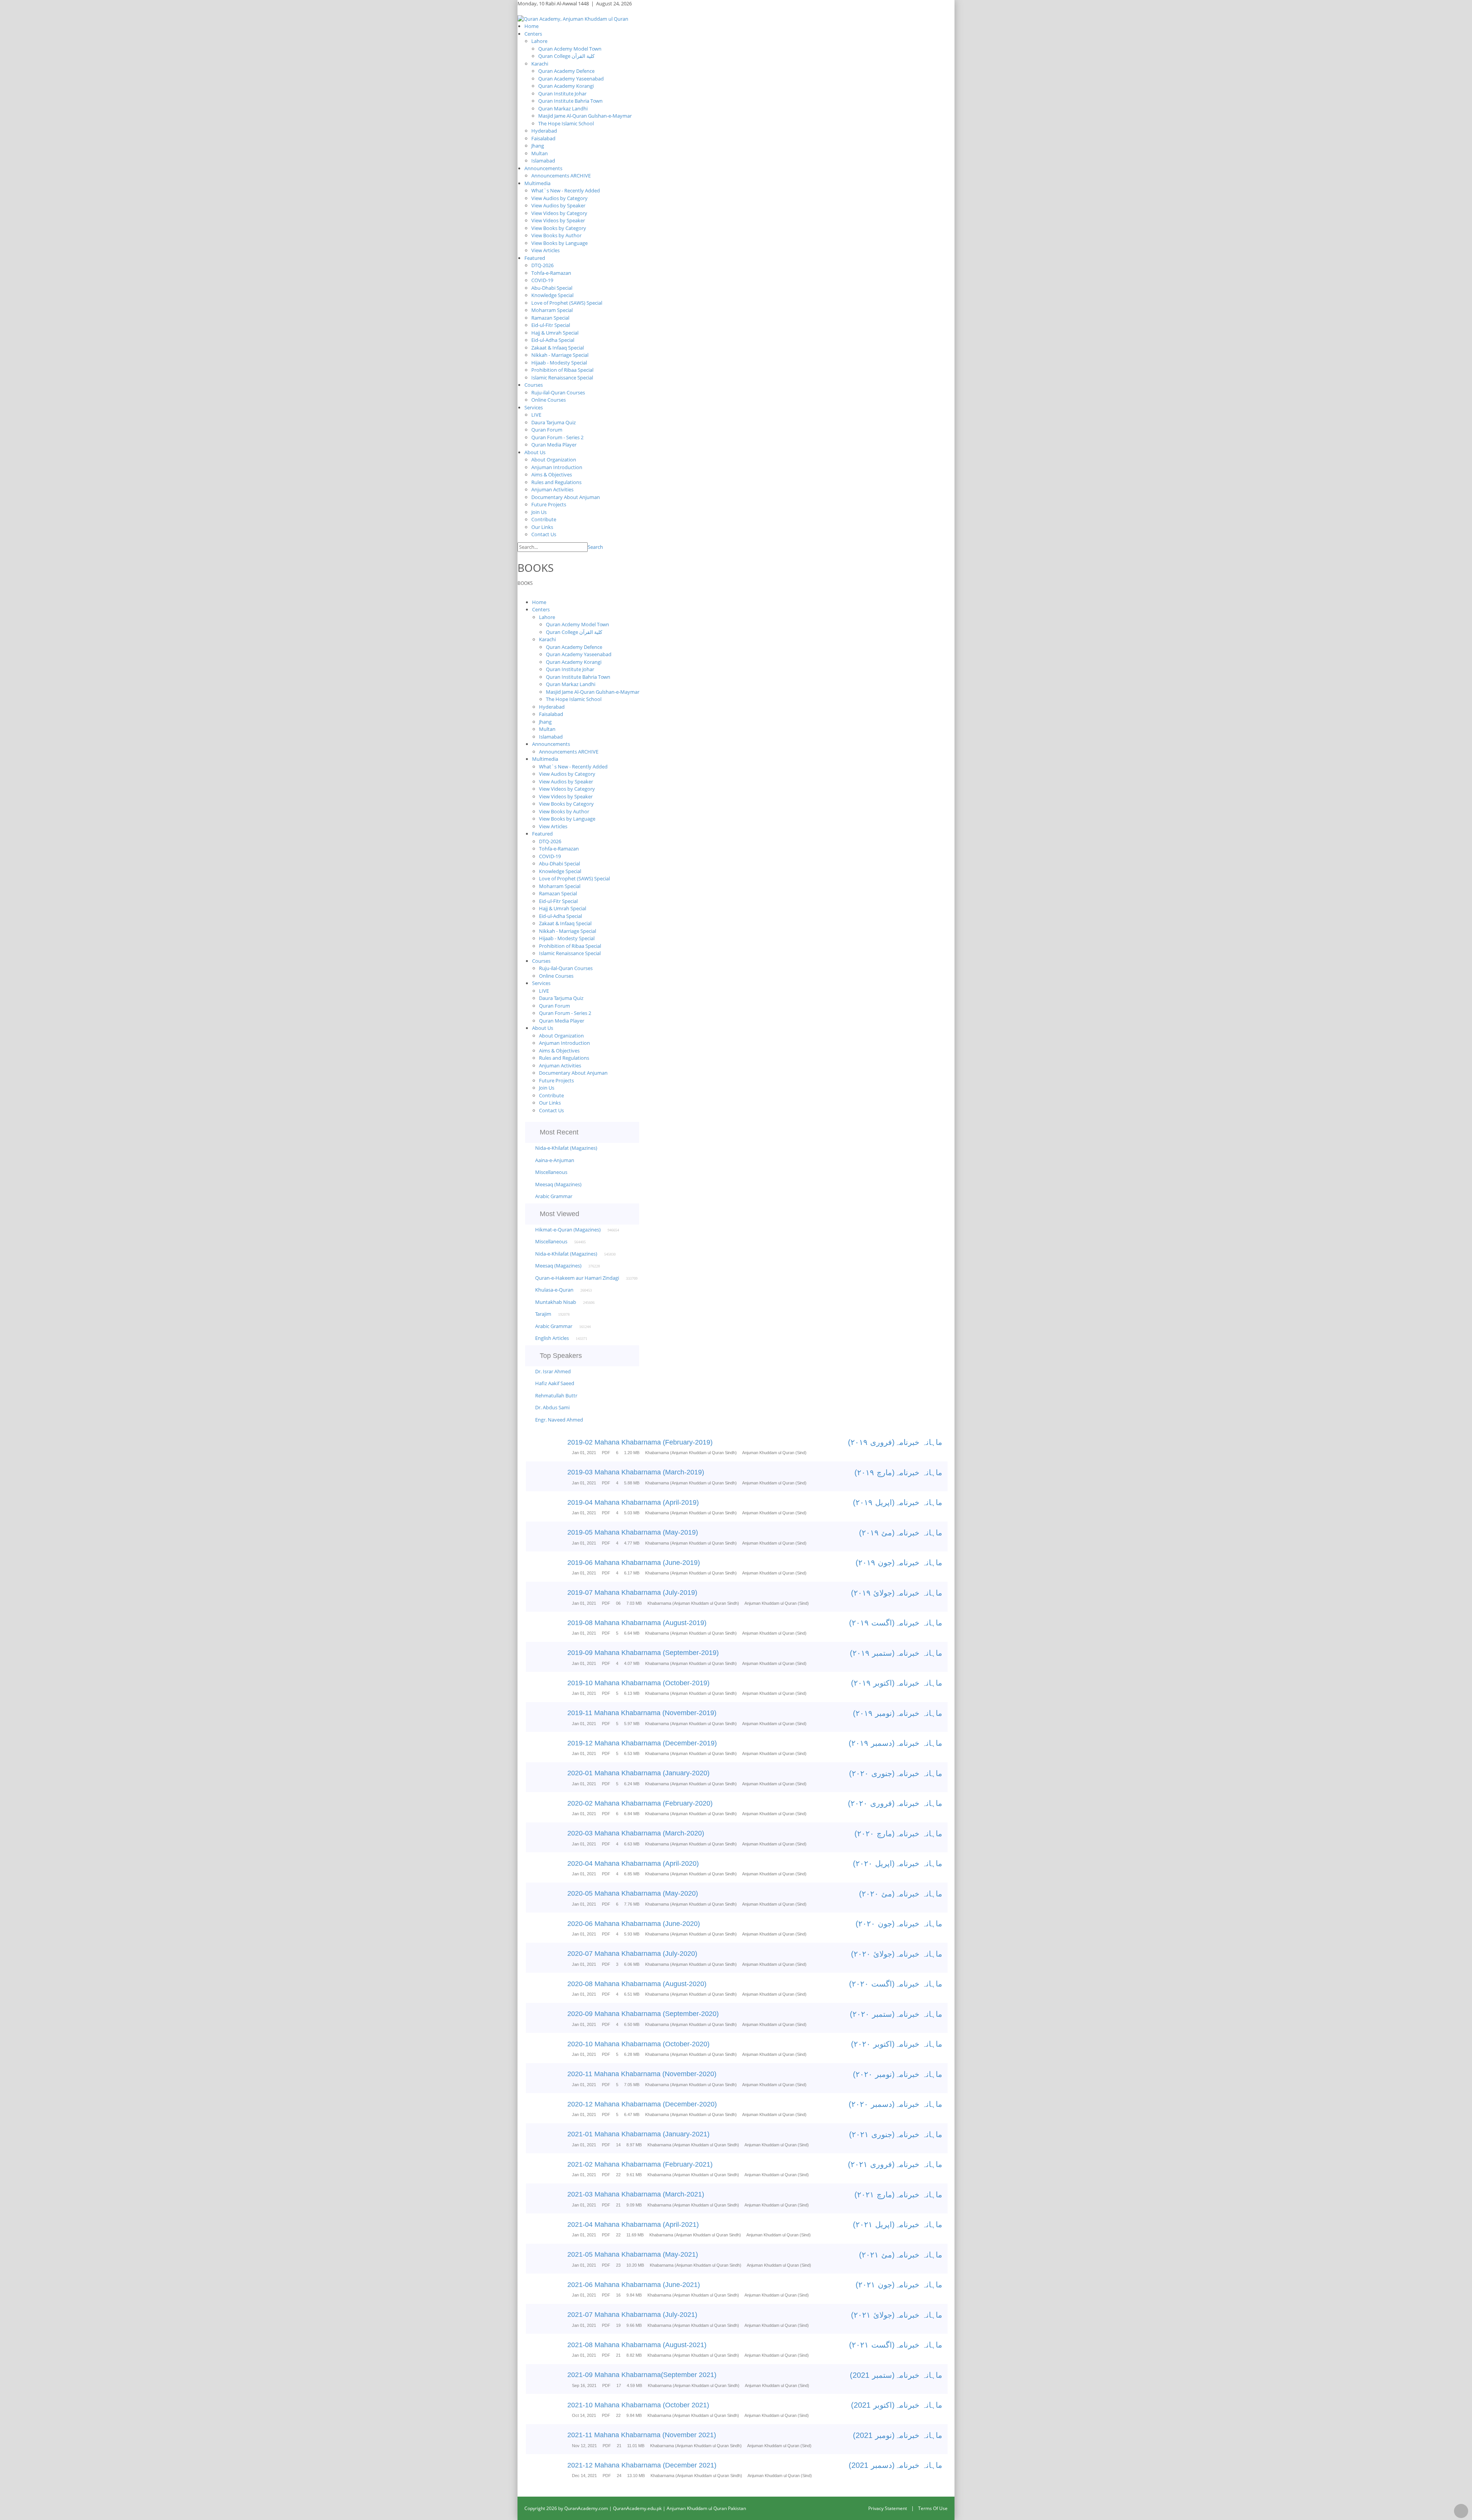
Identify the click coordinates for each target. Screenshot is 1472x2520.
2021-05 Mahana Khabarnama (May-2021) (633, 2254)
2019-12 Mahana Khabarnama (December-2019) (642, 1743)
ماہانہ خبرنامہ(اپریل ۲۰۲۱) (898, 2224)
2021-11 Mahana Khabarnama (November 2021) (642, 2435)
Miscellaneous (551, 1172)
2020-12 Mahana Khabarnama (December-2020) (642, 2104)
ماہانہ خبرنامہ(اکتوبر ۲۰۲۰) (897, 2044)
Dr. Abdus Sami (552, 1407)
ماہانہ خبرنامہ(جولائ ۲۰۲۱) (897, 2315)
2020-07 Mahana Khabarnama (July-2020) (632, 1954)
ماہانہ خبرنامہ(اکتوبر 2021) (897, 2405)
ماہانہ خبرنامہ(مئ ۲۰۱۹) (901, 1533)
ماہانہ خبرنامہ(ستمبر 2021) (896, 2375)
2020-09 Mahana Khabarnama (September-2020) (643, 2014)
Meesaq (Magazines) (558, 1184)
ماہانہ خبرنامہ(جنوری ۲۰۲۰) (896, 1773)
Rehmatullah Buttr (556, 1395)
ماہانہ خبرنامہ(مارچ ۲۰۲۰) (898, 1834)
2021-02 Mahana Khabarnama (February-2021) (640, 2164)
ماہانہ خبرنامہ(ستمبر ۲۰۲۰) (896, 2014)
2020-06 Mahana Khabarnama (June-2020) (634, 1924)
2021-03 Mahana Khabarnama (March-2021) (636, 2194)
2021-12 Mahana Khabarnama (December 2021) (642, 2465)
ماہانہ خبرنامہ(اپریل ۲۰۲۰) (898, 1863)
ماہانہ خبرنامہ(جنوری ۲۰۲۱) (896, 2134)
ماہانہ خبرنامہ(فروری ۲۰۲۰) (895, 1803)
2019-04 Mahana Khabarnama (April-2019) (633, 1502)
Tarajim (543, 1314)
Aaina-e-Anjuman (555, 1160)
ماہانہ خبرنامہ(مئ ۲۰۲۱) (901, 2255)
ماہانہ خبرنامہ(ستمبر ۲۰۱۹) (896, 1653)
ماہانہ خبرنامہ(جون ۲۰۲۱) (899, 2285)
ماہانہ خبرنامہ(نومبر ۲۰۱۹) (898, 1713)
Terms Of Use (933, 2508)
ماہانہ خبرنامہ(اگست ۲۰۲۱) (896, 2345)
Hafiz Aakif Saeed (555, 1383)
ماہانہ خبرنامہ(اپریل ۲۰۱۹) (898, 1502)
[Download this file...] (533, 1448)
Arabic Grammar (554, 1196)
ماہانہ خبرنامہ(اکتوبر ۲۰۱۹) (897, 1683)
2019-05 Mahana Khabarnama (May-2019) (633, 1532)
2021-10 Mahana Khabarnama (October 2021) (638, 2405)
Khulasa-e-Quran (554, 1290)
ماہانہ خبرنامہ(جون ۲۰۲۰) (899, 1924)
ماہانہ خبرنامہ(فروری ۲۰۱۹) (895, 1442)
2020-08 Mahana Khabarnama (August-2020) (637, 1984)
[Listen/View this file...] (551, 1448)
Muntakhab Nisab (556, 1302)
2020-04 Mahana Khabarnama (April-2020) (633, 1863)
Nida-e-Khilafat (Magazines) (566, 1148)
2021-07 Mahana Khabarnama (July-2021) (632, 2315)
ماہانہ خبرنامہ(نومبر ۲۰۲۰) (898, 2074)
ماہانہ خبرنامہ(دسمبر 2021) (895, 2465)
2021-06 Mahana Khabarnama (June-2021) (634, 2285)
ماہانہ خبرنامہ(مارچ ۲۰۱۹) (898, 1473)
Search (595, 547)
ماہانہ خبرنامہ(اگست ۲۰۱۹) (896, 1623)
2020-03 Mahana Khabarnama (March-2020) (636, 1833)
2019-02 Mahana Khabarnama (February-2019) (640, 1442)
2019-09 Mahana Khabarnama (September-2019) (643, 1653)
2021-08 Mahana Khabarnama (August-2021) (637, 2345)
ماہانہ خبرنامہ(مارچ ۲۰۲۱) (898, 2195)
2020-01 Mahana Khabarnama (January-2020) (638, 1773)
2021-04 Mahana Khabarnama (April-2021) (633, 2224)
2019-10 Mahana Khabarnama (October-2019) (638, 1683)
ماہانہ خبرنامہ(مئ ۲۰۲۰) (901, 1894)
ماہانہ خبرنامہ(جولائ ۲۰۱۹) (897, 1593)
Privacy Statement (888, 2508)
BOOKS (525, 583)
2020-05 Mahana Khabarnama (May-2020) (633, 1893)
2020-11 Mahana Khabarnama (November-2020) (642, 2074)
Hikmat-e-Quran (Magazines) (568, 1230)
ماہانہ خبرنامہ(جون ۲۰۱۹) (899, 1563)
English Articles (552, 1338)
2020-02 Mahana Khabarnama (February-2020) (640, 1803)
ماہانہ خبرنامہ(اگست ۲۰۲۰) (896, 1984)
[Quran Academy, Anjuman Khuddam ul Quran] (573, 18)
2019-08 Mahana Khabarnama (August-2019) (637, 1623)
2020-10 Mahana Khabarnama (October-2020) (638, 2044)
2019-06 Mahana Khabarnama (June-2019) (634, 1563)
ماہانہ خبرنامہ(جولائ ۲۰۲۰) (897, 1954)
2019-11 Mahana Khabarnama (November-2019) (642, 1713)
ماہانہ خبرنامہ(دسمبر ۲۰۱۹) (895, 1743)
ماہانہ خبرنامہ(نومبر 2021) (898, 2435)
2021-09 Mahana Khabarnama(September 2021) (642, 2375)
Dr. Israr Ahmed (553, 1371)
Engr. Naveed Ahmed (559, 1420)
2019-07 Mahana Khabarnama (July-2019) (632, 1592)
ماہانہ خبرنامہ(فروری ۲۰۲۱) (895, 2164)
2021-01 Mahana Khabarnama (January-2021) (638, 2134)
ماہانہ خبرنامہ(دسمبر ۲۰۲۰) (895, 2104)
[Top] (1461, 2511)
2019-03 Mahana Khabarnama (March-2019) (636, 1472)
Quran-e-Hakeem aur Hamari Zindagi (577, 1278)
